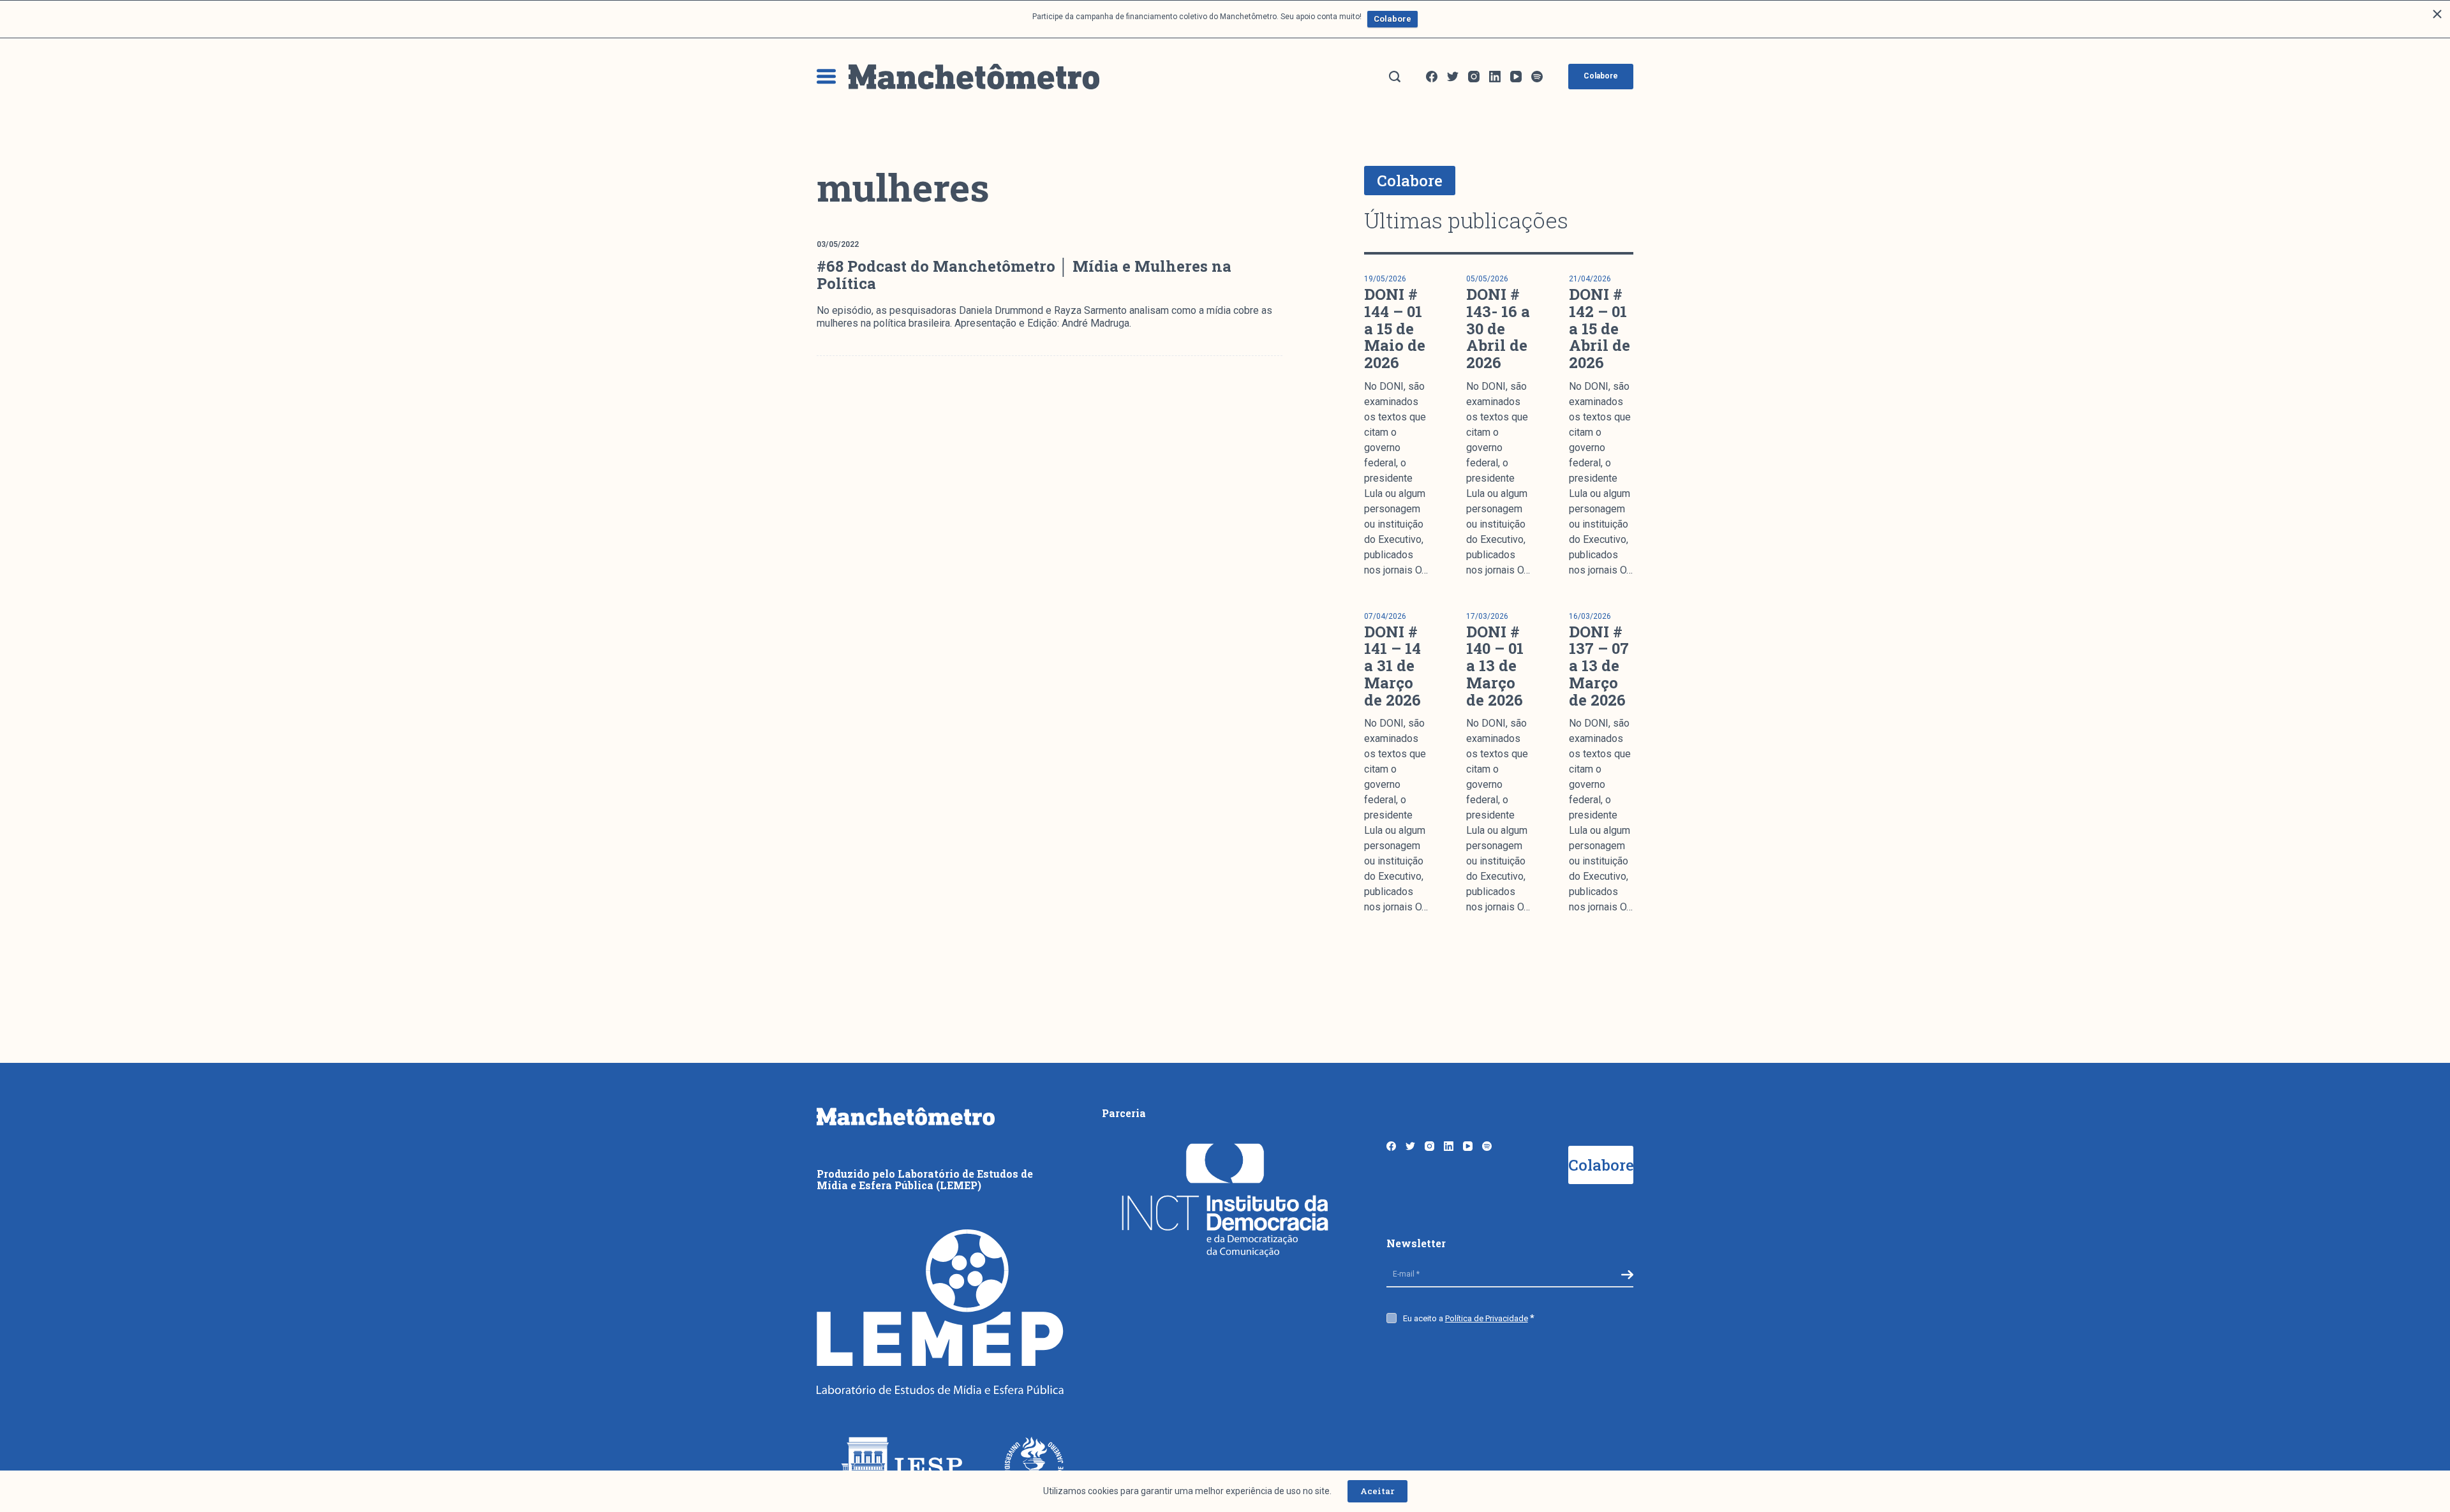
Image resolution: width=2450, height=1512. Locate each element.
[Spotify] (1537, 77)
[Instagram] (1474, 77)
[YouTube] (1516, 77)
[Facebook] (1432, 77)
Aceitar (1377, 1491)
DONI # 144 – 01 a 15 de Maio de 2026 (1395, 328)
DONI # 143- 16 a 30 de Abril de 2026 (1498, 328)
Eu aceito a (1466, 1318)
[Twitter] (1453, 77)
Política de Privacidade (1487, 1318)
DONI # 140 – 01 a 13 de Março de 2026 (1495, 666)
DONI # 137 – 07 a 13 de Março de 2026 (1599, 666)
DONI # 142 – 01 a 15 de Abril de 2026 (1600, 328)
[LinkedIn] (1495, 77)
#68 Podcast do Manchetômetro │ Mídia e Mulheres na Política (1024, 275)
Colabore (1392, 19)
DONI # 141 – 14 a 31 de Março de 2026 (1392, 666)
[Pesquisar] (1395, 77)
